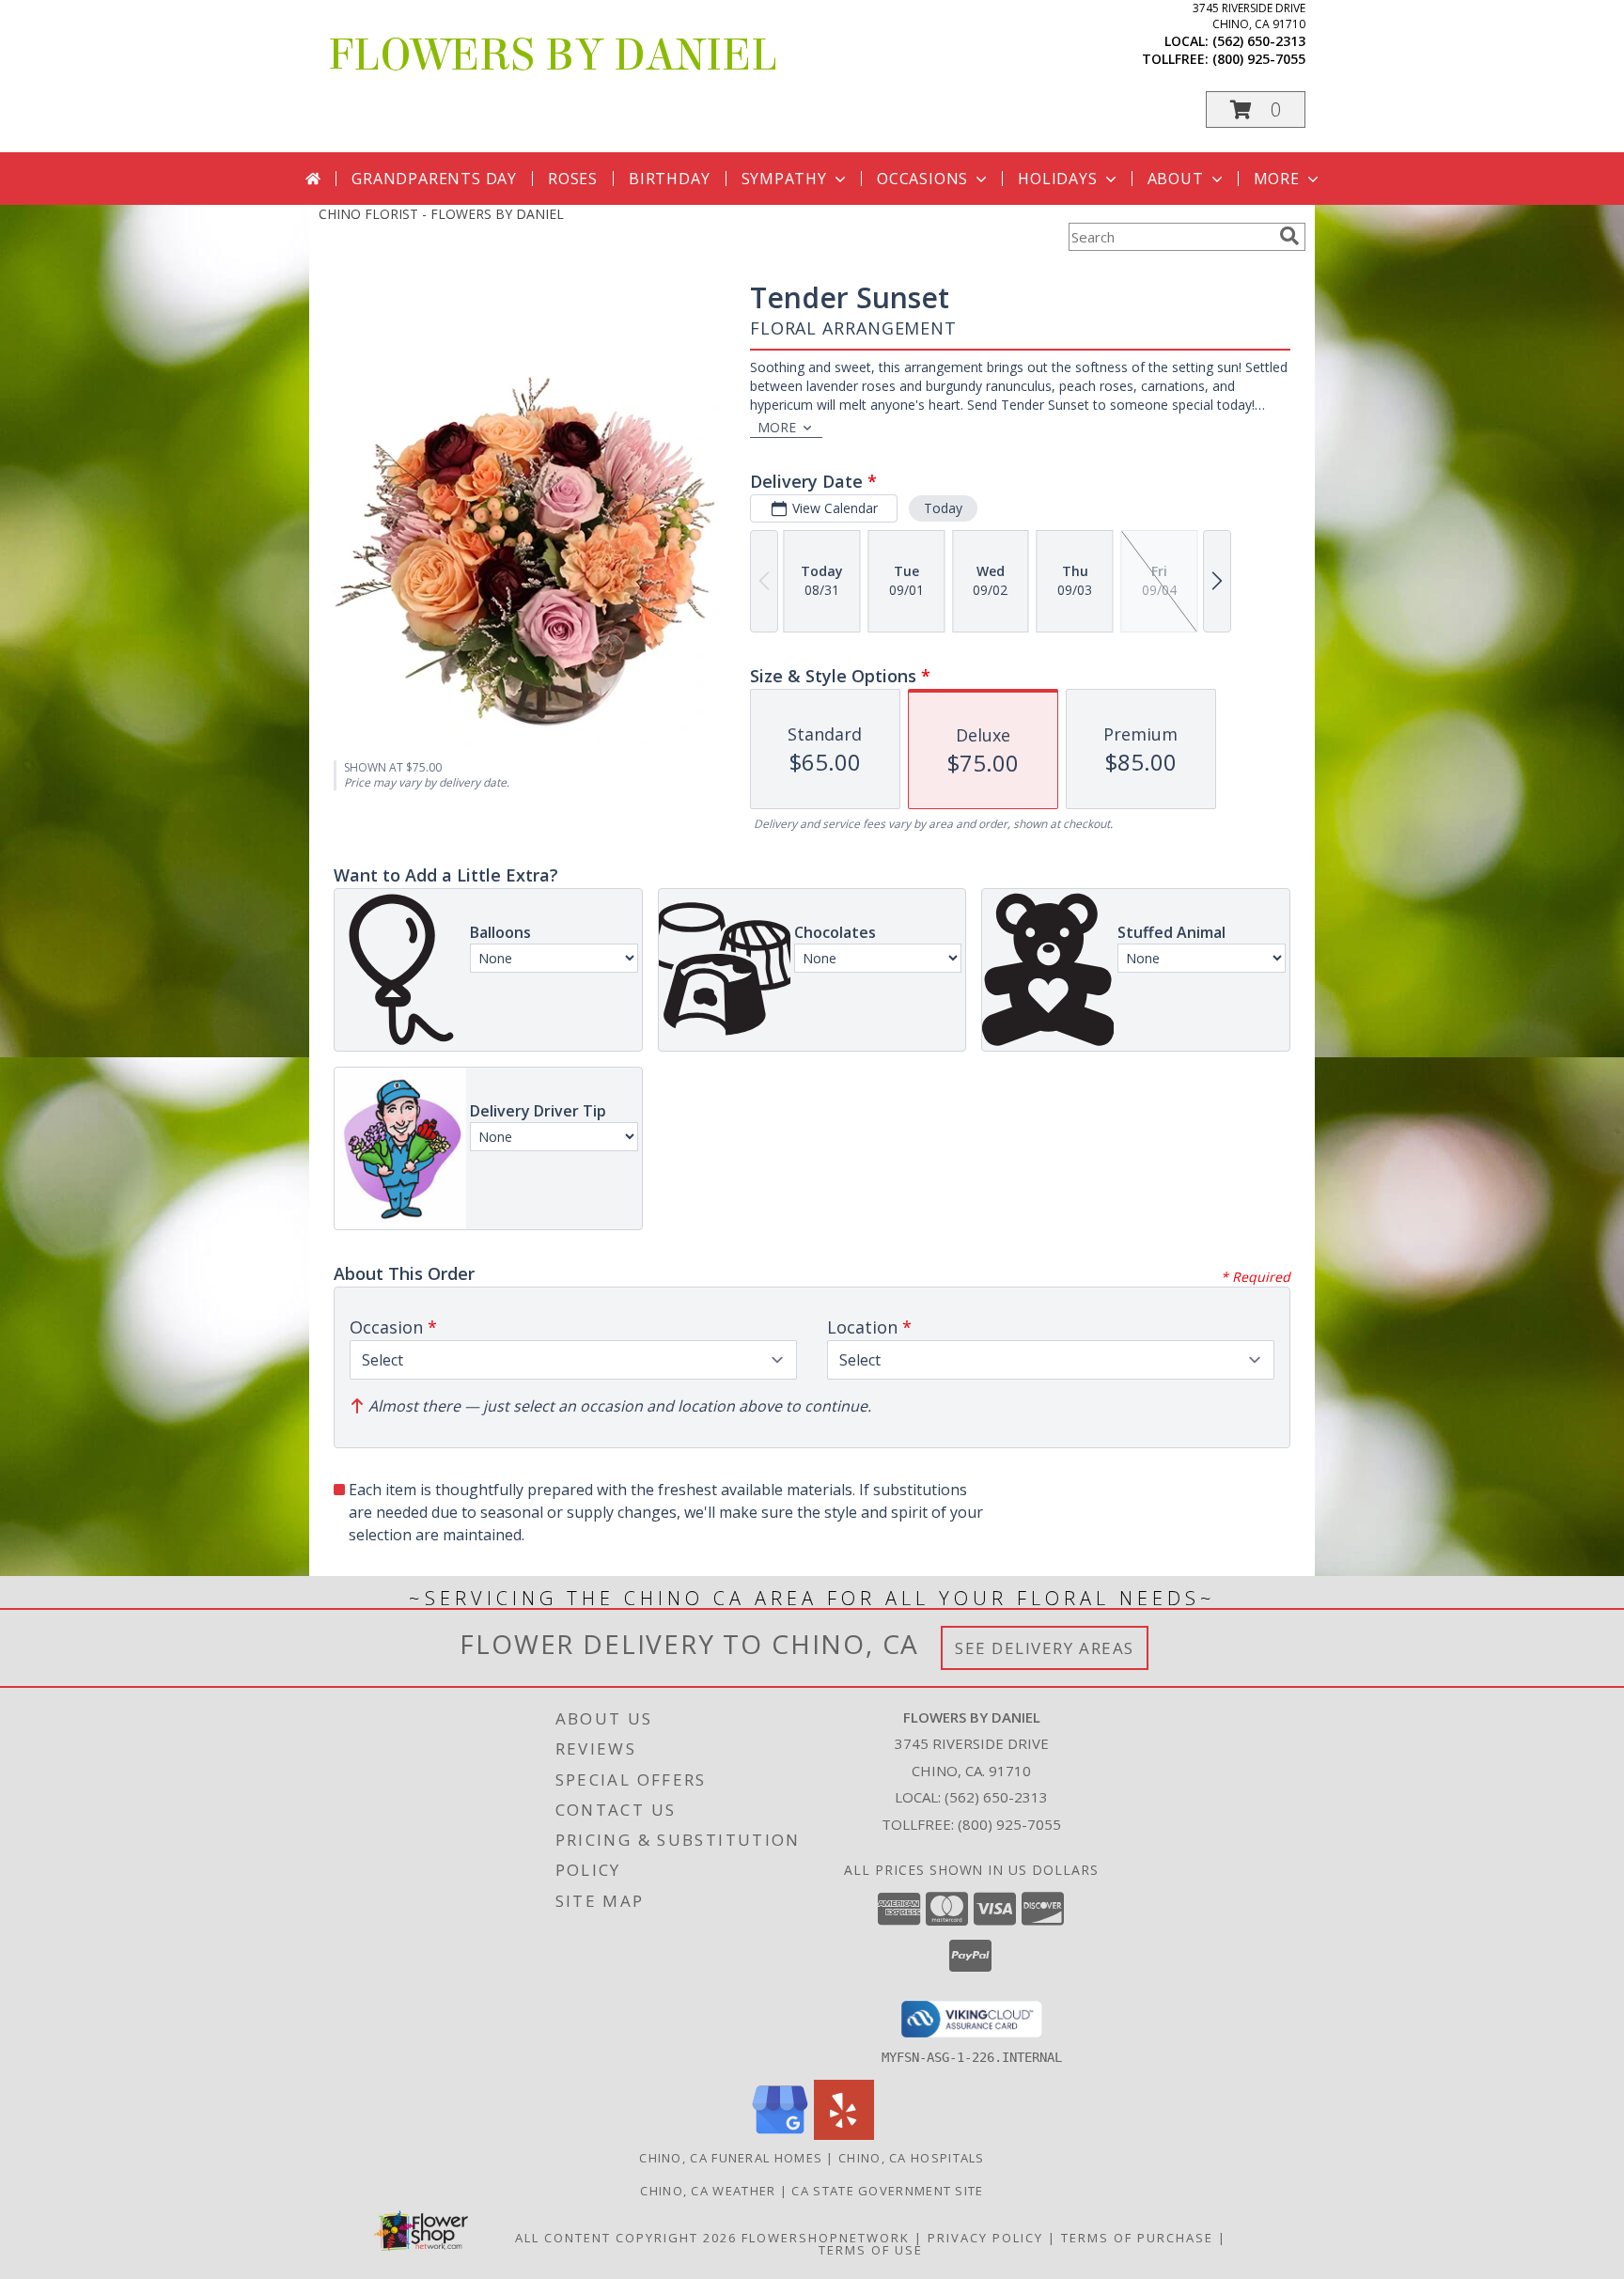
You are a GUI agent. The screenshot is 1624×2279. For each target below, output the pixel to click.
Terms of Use (871, 2250)
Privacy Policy (985, 2238)
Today (943, 508)
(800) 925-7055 (1259, 59)
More (1277, 179)
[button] (1256, 109)
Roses (573, 179)
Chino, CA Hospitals (912, 2158)
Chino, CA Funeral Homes (731, 2158)
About (1176, 179)
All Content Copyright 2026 (626, 2238)
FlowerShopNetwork (826, 2238)
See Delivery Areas (1045, 1648)
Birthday (669, 179)
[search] (1289, 236)
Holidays (1057, 179)
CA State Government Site (887, 2191)
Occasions (922, 179)
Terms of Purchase (1137, 2238)
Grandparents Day (434, 179)
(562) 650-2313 (1259, 41)
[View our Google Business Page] (780, 2135)
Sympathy (784, 179)
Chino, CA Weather (708, 2191)
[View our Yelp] (844, 2135)
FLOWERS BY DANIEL (553, 55)
